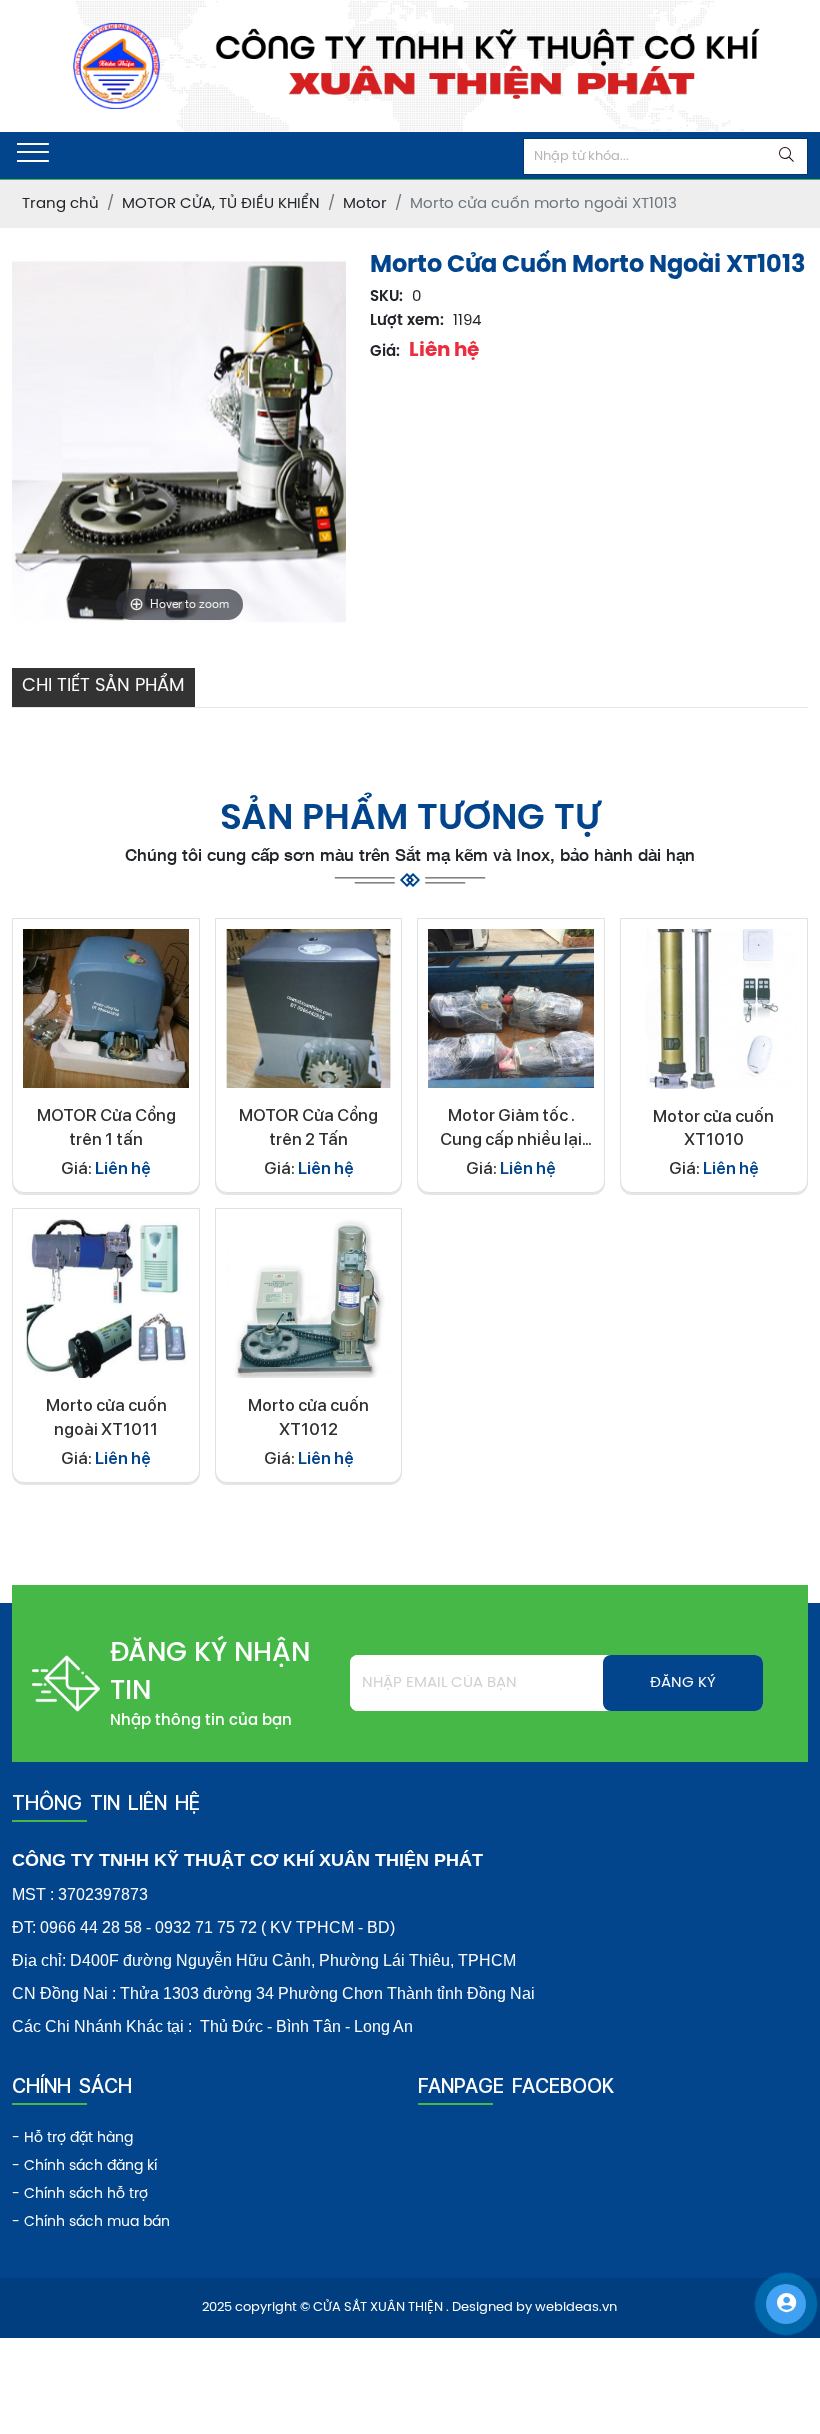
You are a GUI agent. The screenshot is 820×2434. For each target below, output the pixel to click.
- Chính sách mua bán (91, 2222)
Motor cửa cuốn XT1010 (713, 1128)
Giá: (385, 352)
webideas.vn (576, 2307)
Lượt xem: (407, 321)
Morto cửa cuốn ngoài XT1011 (106, 1417)
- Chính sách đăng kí (84, 2166)
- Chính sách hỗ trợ (80, 2194)
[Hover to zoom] (179, 441)
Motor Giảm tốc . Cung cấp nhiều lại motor (511, 1128)
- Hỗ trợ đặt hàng (72, 2138)
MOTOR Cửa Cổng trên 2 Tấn (308, 1127)
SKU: (386, 297)
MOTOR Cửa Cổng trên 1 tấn (106, 1127)
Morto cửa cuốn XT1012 (308, 1417)
